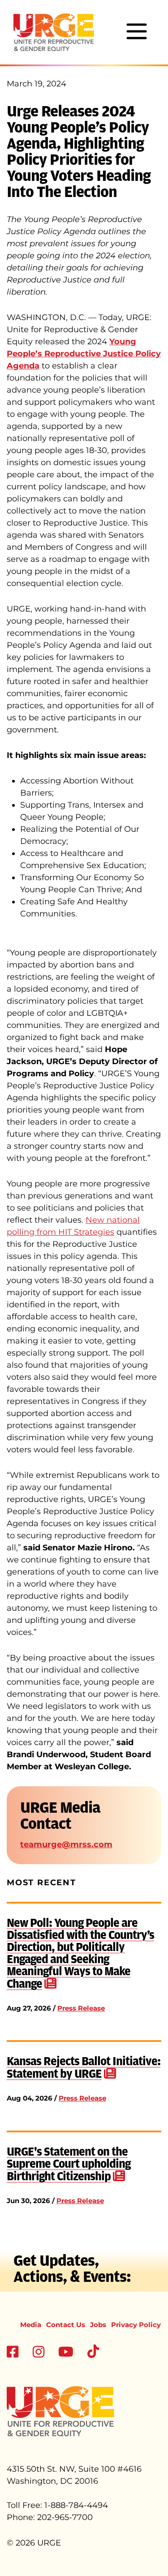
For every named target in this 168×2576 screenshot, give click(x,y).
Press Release (81, 2008)
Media (31, 2325)
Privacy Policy (136, 2325)
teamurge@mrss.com (66, 1844)
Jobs (98, 2325)
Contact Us (66, 2325)
